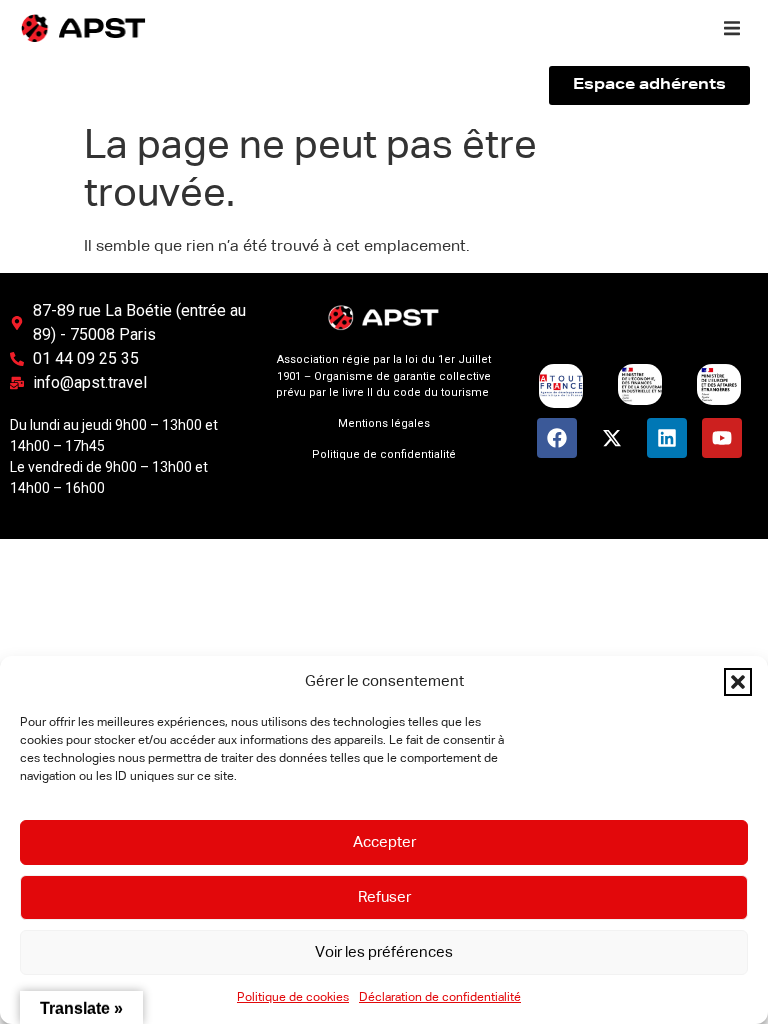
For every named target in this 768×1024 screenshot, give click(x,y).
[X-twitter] (612, 438)
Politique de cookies (293, 998)
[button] (738, 682)
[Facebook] (557, 438)
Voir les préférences (384, 952)
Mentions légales (384, 423)
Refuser (384, 897)
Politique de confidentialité (384, 454)
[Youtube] (722, 438)
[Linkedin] (667, 438)
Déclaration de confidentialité (440, 998)
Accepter (384, 842)
